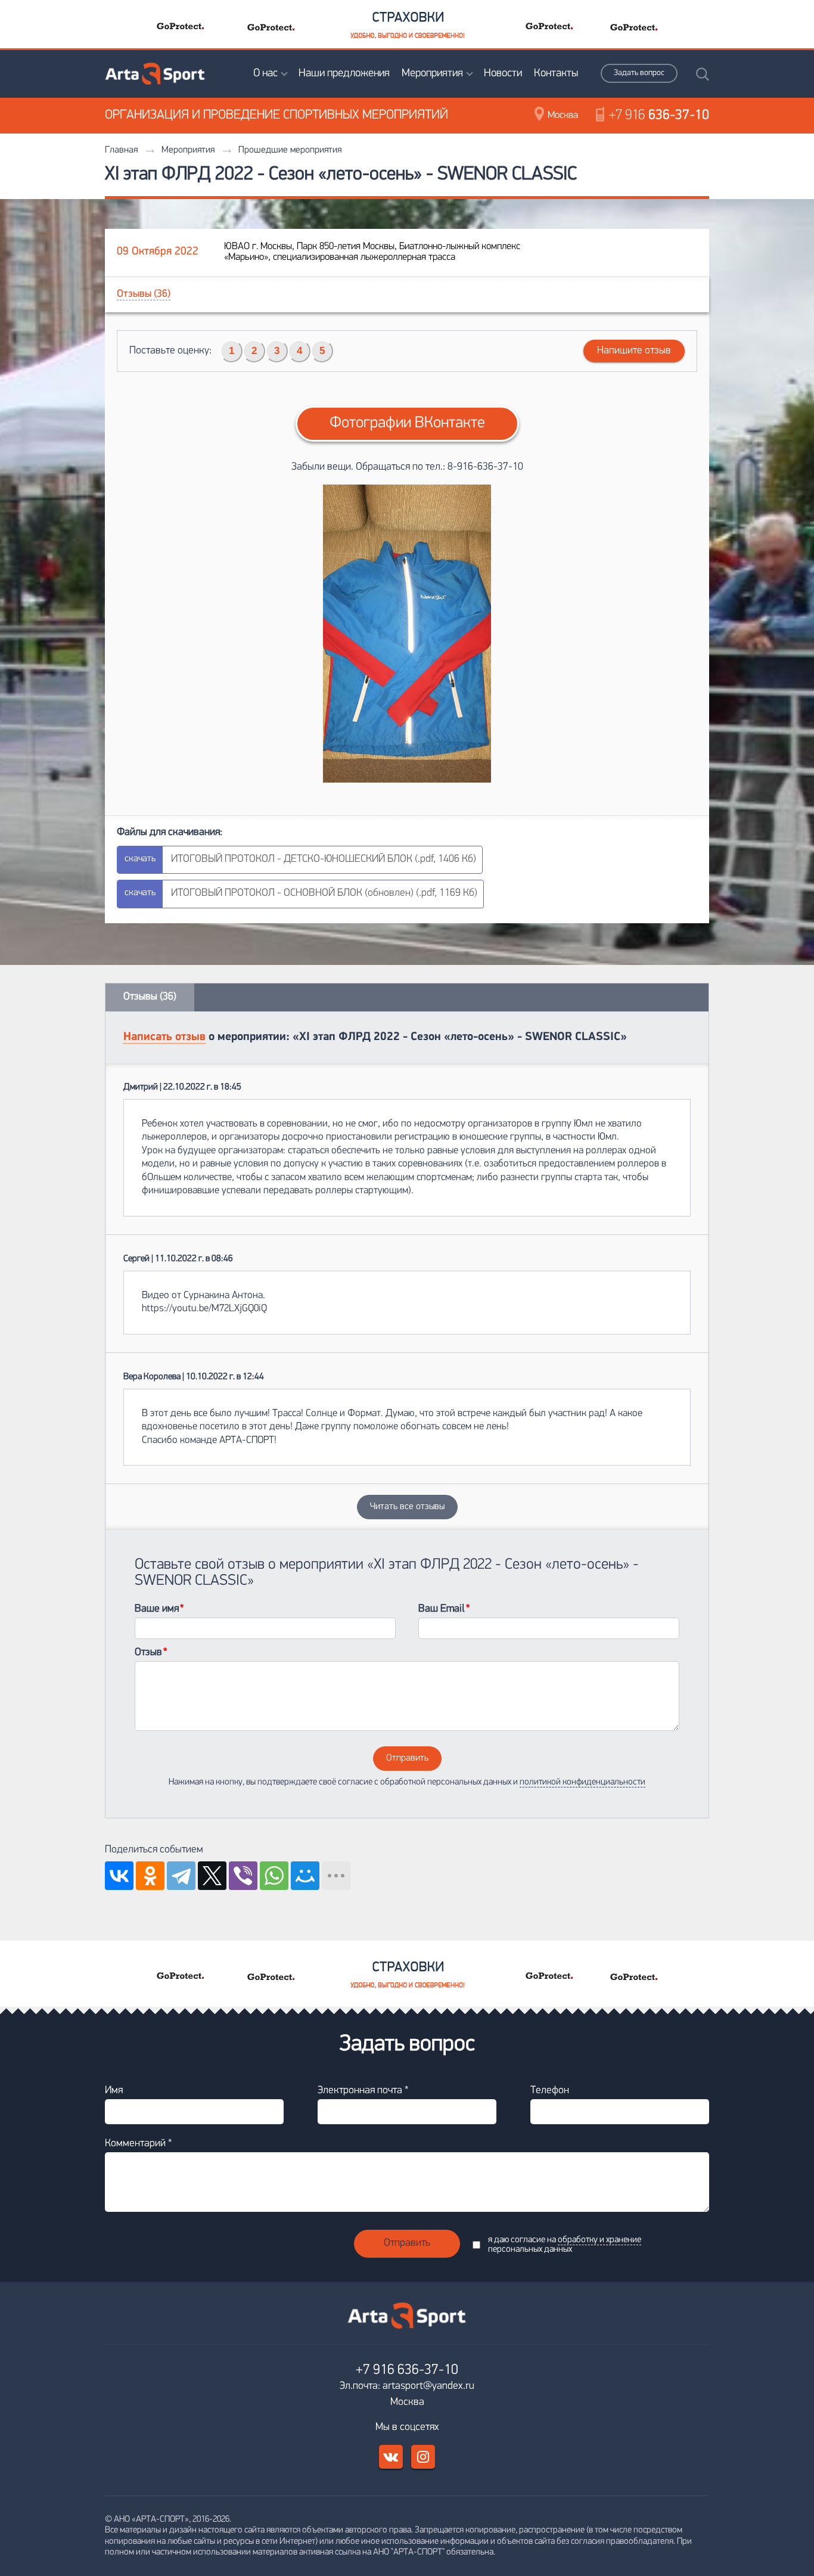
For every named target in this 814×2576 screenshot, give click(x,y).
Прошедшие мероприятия (290, 150)
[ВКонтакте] (119, 1876)
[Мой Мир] (305, 1876)
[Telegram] (181, 1876)
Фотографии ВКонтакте (407, 423)
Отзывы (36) (144, 294)
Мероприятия (432, 74)
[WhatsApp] (274, 1876)
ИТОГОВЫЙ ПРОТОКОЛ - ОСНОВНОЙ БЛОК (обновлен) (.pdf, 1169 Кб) (324, 893)
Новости (503, 74)
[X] (212, 1876)
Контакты (556, 74)
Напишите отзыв (634, 351)
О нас (265, 74)
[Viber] (243, 1876)
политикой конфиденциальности (582, 1782)
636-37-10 (659, 116)
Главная (121, 150)
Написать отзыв (164, 1037)
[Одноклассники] (150, 1876)
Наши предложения (344, 74)
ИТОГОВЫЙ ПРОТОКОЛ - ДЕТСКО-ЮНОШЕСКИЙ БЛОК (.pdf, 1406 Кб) (324, 859)
